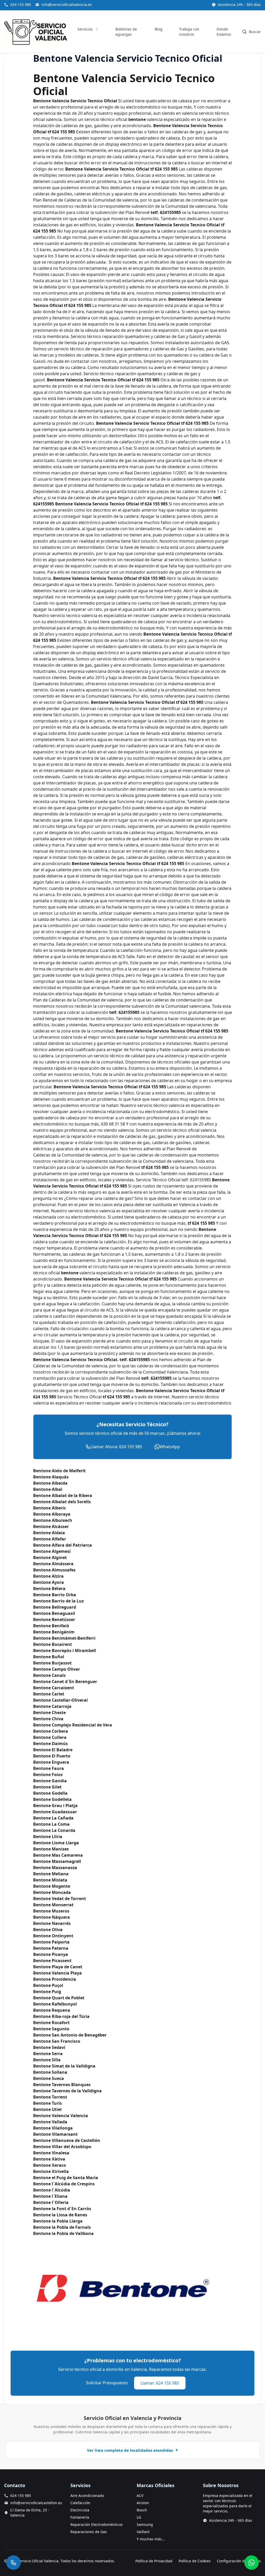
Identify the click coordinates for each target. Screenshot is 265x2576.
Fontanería (80, 2517)
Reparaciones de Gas (89, 2532)
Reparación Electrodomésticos (97, 2524)
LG (139, 2517)
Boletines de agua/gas (126, 32)
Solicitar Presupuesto (107, 2383)
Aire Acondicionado (87, 2496)
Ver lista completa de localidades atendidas (130, 2450)
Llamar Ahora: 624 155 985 (116, 1447)
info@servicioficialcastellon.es (36, 2503)
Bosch (142, 2510)
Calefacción (80, 2503)
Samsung (145, 2524)
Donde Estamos (224, 32)
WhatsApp (170, 1447)
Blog (159, 29)
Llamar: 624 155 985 (160, 2383)
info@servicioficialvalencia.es (67, 5)
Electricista (80, 2510)
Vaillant (143, 2532)
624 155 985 (21, 5)
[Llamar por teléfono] (13, 2563)
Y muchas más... (151, 2539)
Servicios (85, 29)
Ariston (143, 2503)
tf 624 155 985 (78, 305)
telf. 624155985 (166, 212)
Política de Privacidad (154, 2561)
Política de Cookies (195, 2561)
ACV (140, 2496)
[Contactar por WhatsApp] (252, 2563)
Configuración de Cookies (239, 2561)
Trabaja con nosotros (189, 32)
